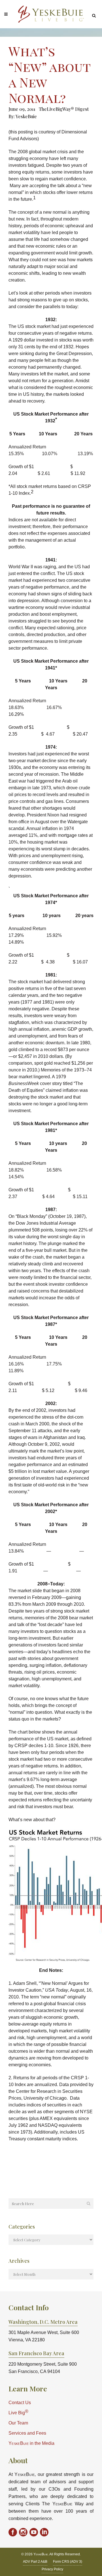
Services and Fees (27, 2433)
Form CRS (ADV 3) (68, 2562)
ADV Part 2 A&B (35, 2562)
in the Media (31, 2443)
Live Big (18, 2412)
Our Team (18, 2423)
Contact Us (20, 2403)
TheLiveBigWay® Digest (64, 109)
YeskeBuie (26, 116)
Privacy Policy (52, 2569)
